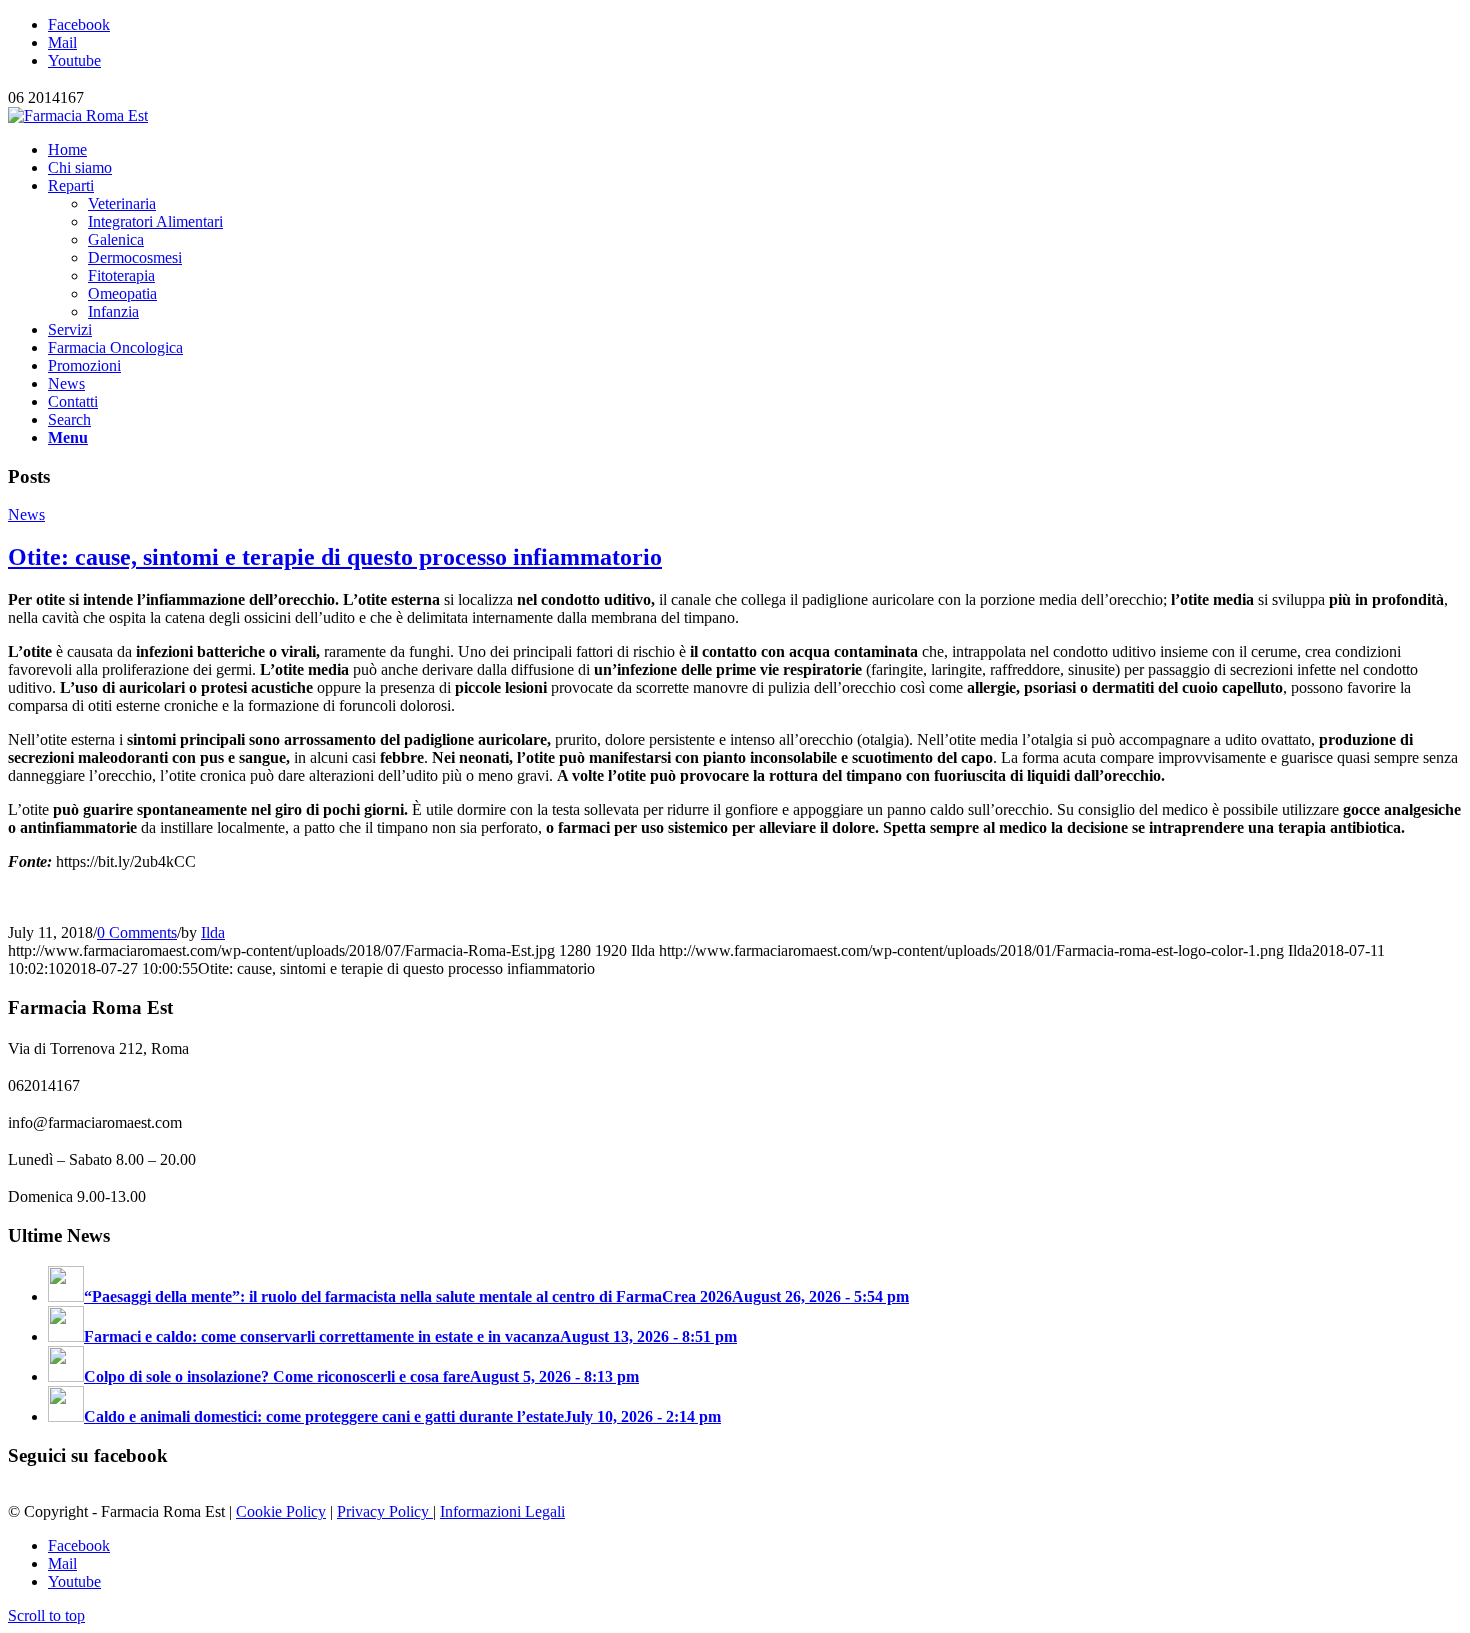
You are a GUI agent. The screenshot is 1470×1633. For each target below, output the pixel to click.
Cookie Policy (281, 1511)
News (26, 514)
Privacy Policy (385, 1511)
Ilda (213, 932)
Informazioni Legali (502, 1511)
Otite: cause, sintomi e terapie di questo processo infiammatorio (335, 557)
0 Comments (137, 932)
